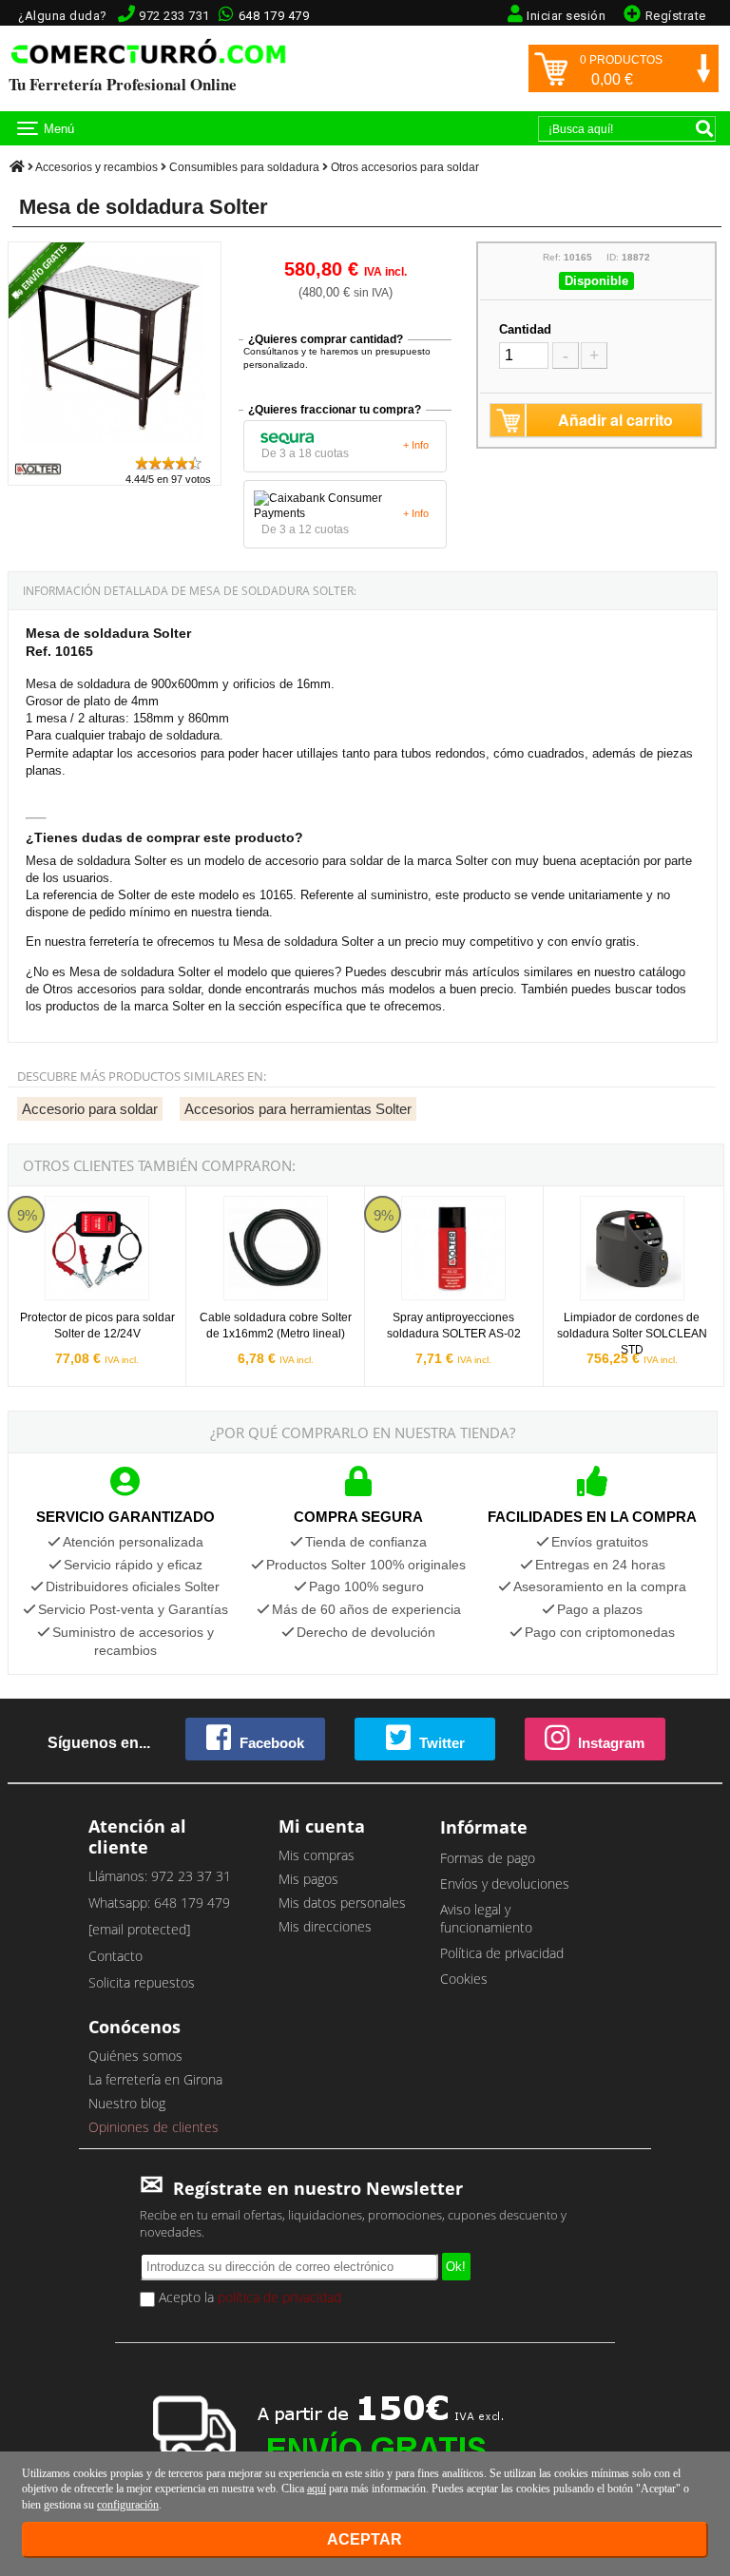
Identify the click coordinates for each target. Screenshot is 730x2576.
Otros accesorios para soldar (405, 167)
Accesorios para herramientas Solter (298, 1109)
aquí (317, 2489)
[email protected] (139, 1929)
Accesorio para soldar (90, 1109)
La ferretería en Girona (155, 2079)
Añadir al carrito (615, 420)
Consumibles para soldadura (244, 167)
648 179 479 (274, 16)
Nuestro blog (127, 2103)
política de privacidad (279, 2297)
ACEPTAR (365, 2539)
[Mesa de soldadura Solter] (115, 445)
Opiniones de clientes (154, 2127)
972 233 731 (174, 16)
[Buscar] (704, 128)
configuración (128, 2505)
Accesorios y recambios (96, 167)
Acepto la (248, 2297)
